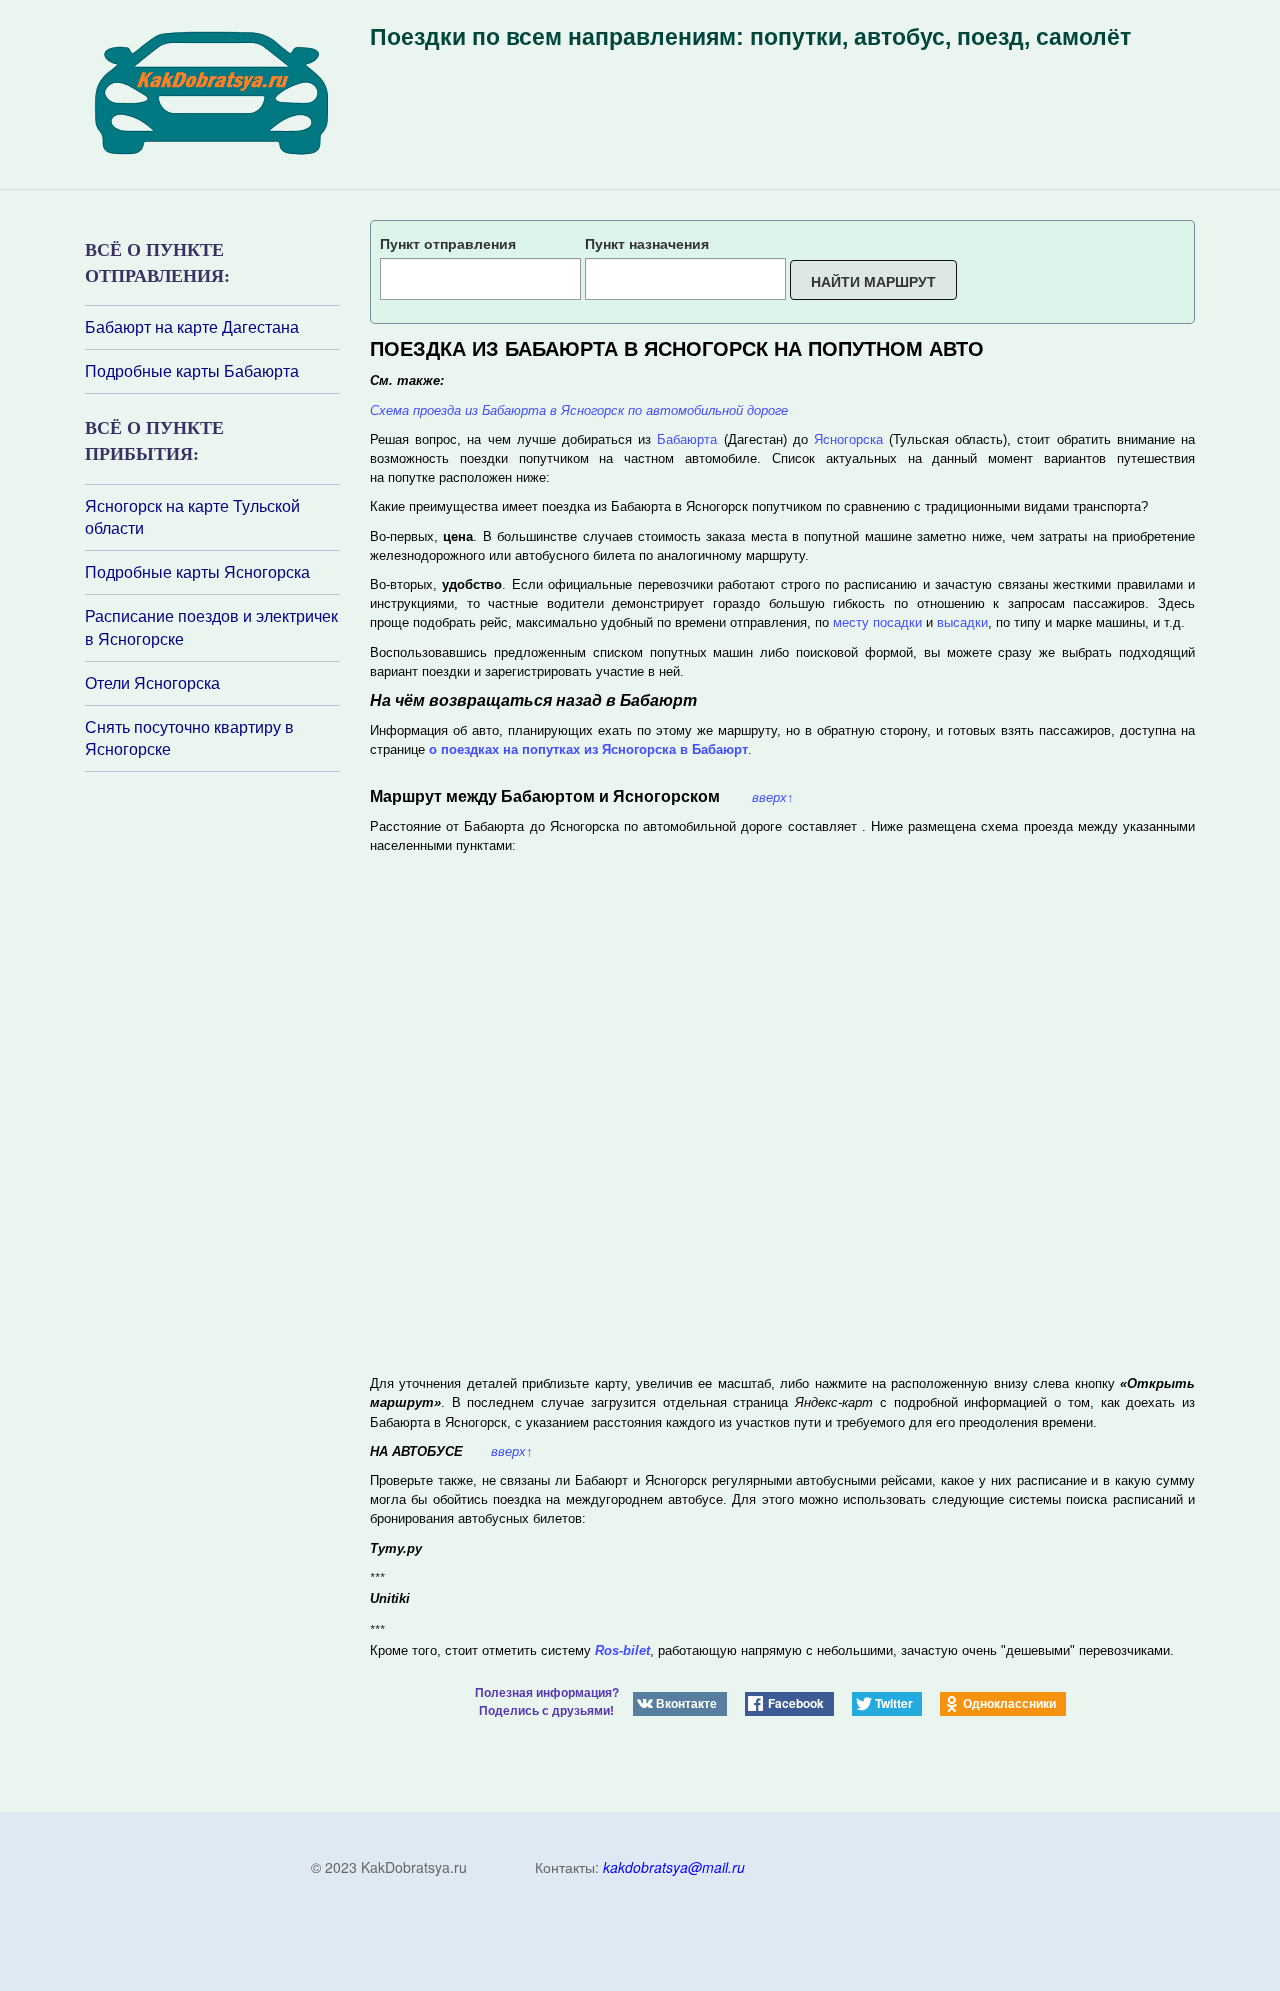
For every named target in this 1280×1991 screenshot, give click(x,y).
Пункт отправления (448, 243)
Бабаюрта (687, 439)
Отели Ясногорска (152, 683)
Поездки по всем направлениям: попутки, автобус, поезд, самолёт (750, 37)
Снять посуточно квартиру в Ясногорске (189, 738)
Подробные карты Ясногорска (197, 572)
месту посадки (877, 622)
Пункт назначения (647, 243)
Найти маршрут (873, 281)
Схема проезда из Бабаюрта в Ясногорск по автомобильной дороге (579, 410)
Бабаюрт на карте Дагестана (192, 327)
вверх (773, 797)
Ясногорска (848, 439)
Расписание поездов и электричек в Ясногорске (211, 627)
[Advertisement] (205, 1038)
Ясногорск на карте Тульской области (192, 517)
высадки (962, 622)
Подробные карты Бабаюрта (192, 371)
